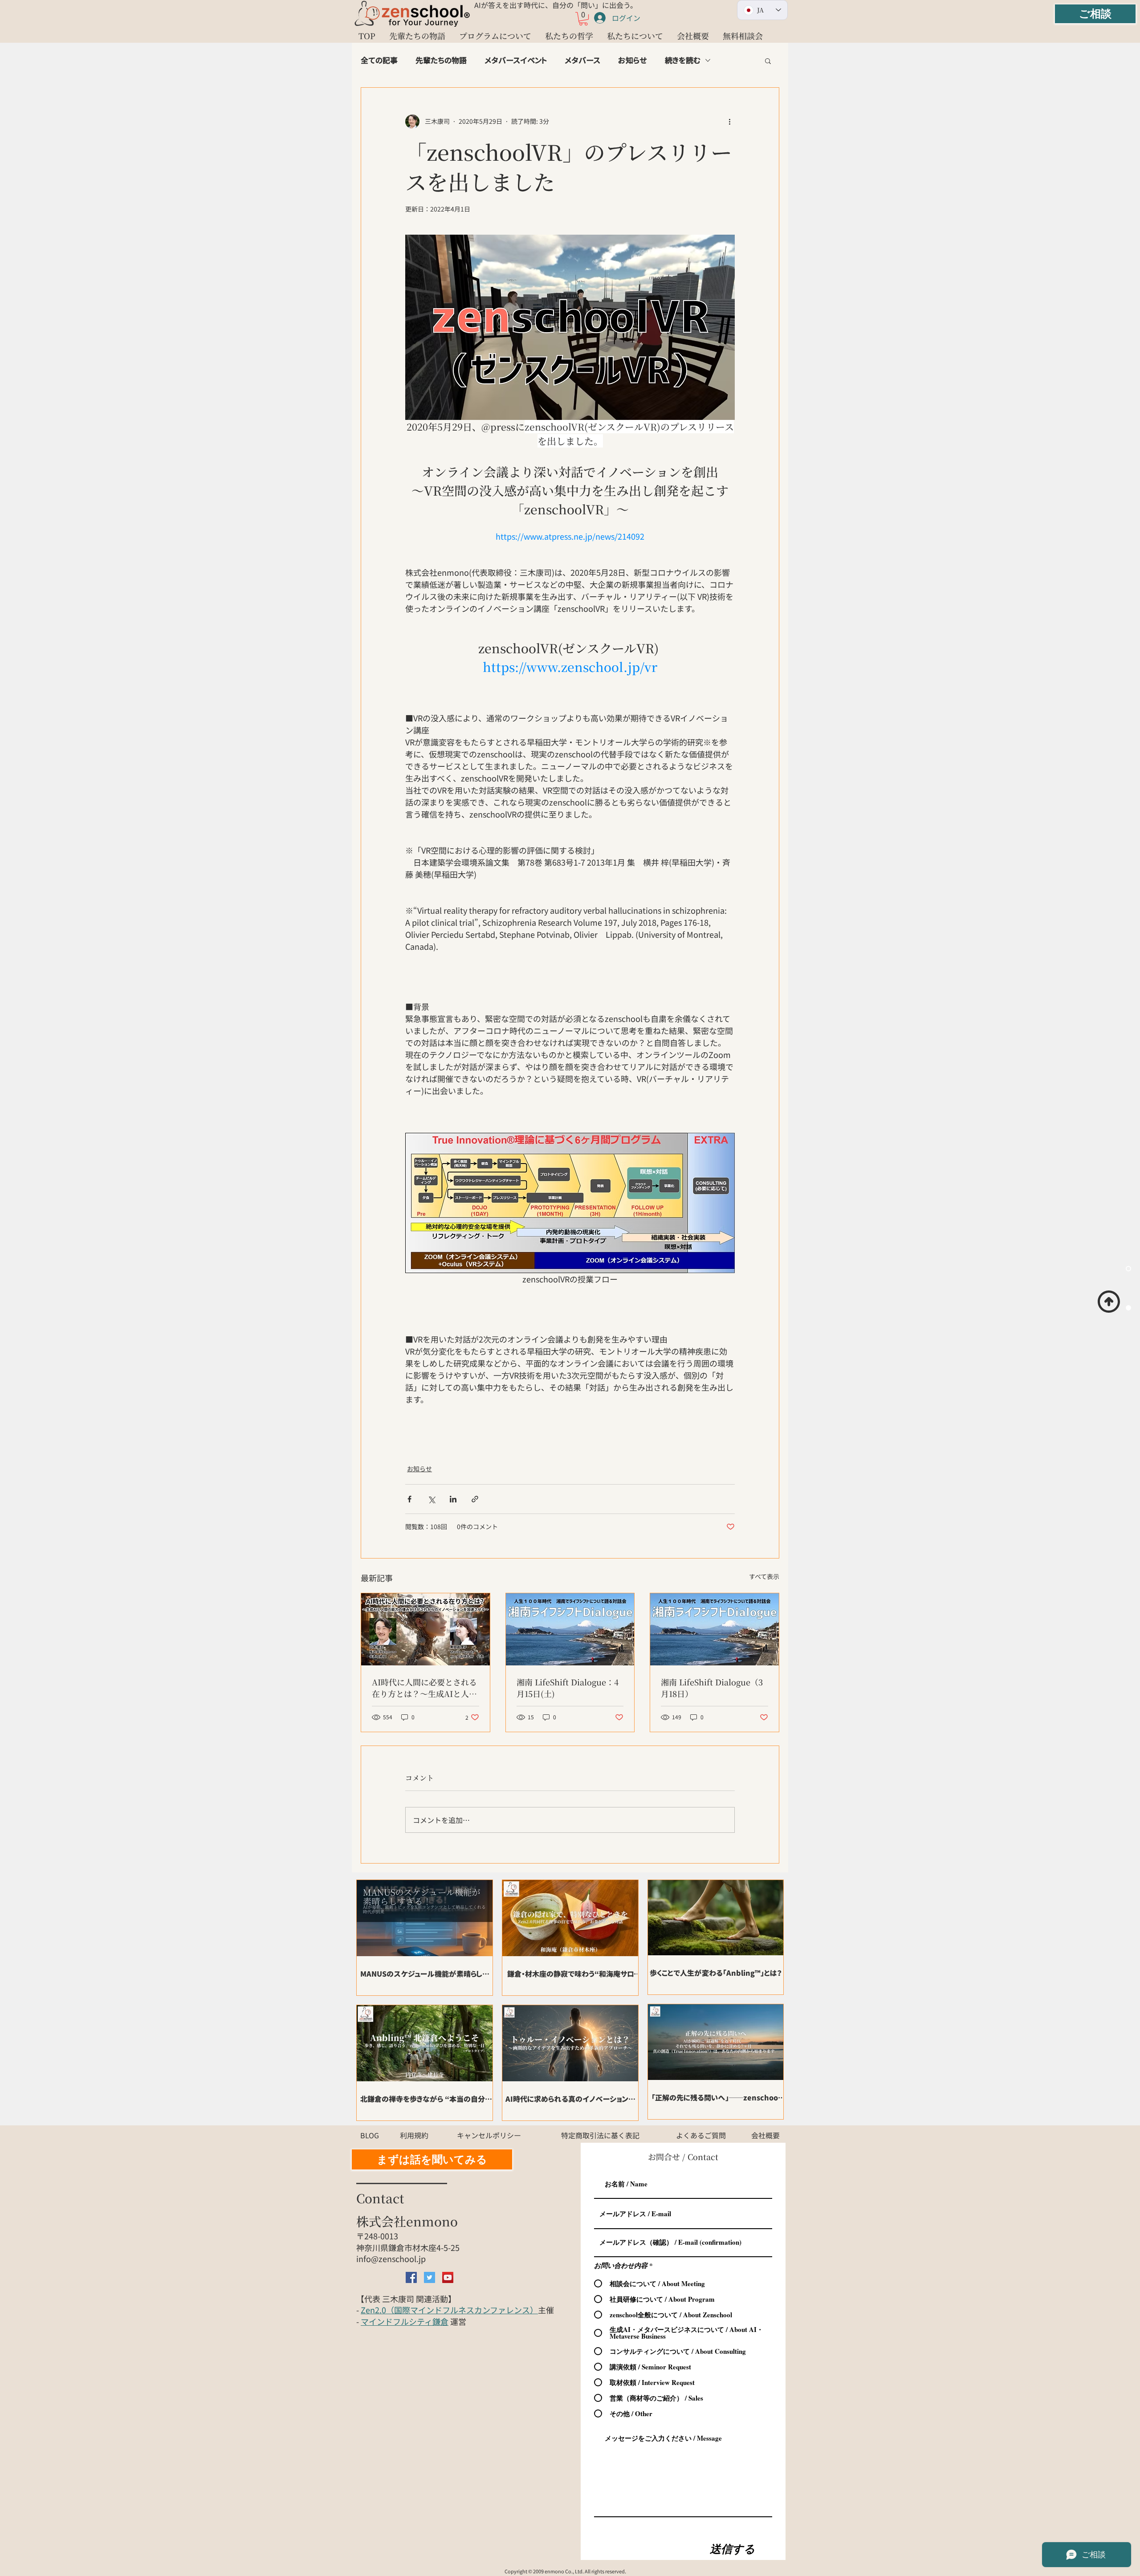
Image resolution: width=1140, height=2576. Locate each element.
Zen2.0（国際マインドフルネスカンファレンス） (449, 2310)
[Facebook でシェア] (409, 1499)
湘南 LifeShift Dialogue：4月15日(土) (568, 1688)
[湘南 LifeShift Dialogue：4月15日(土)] (570, 1629)
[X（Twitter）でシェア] (431, 1499)
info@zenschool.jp (391, 2259)
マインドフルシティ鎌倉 (405, 2321)
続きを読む (683, 60)
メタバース (582, 60)
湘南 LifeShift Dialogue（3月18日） (712, 1688)
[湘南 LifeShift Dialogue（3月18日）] (715, 1629)
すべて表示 (764, 1576)
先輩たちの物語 (441, 60)
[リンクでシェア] (475, 1499)
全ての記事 (379, 60)
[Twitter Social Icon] (430, 2277)
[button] (583, 19)
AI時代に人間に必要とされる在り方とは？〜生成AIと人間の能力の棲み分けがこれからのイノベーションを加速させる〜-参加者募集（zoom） (424, 1688)
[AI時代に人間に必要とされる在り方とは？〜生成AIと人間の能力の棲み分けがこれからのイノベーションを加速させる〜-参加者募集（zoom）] (425, 1629)
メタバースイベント (516, 60)
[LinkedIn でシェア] (453, 1499)
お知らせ (633, 60)
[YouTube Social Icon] (448, 2277)
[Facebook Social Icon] (411, 2277)
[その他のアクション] (729, 122)
